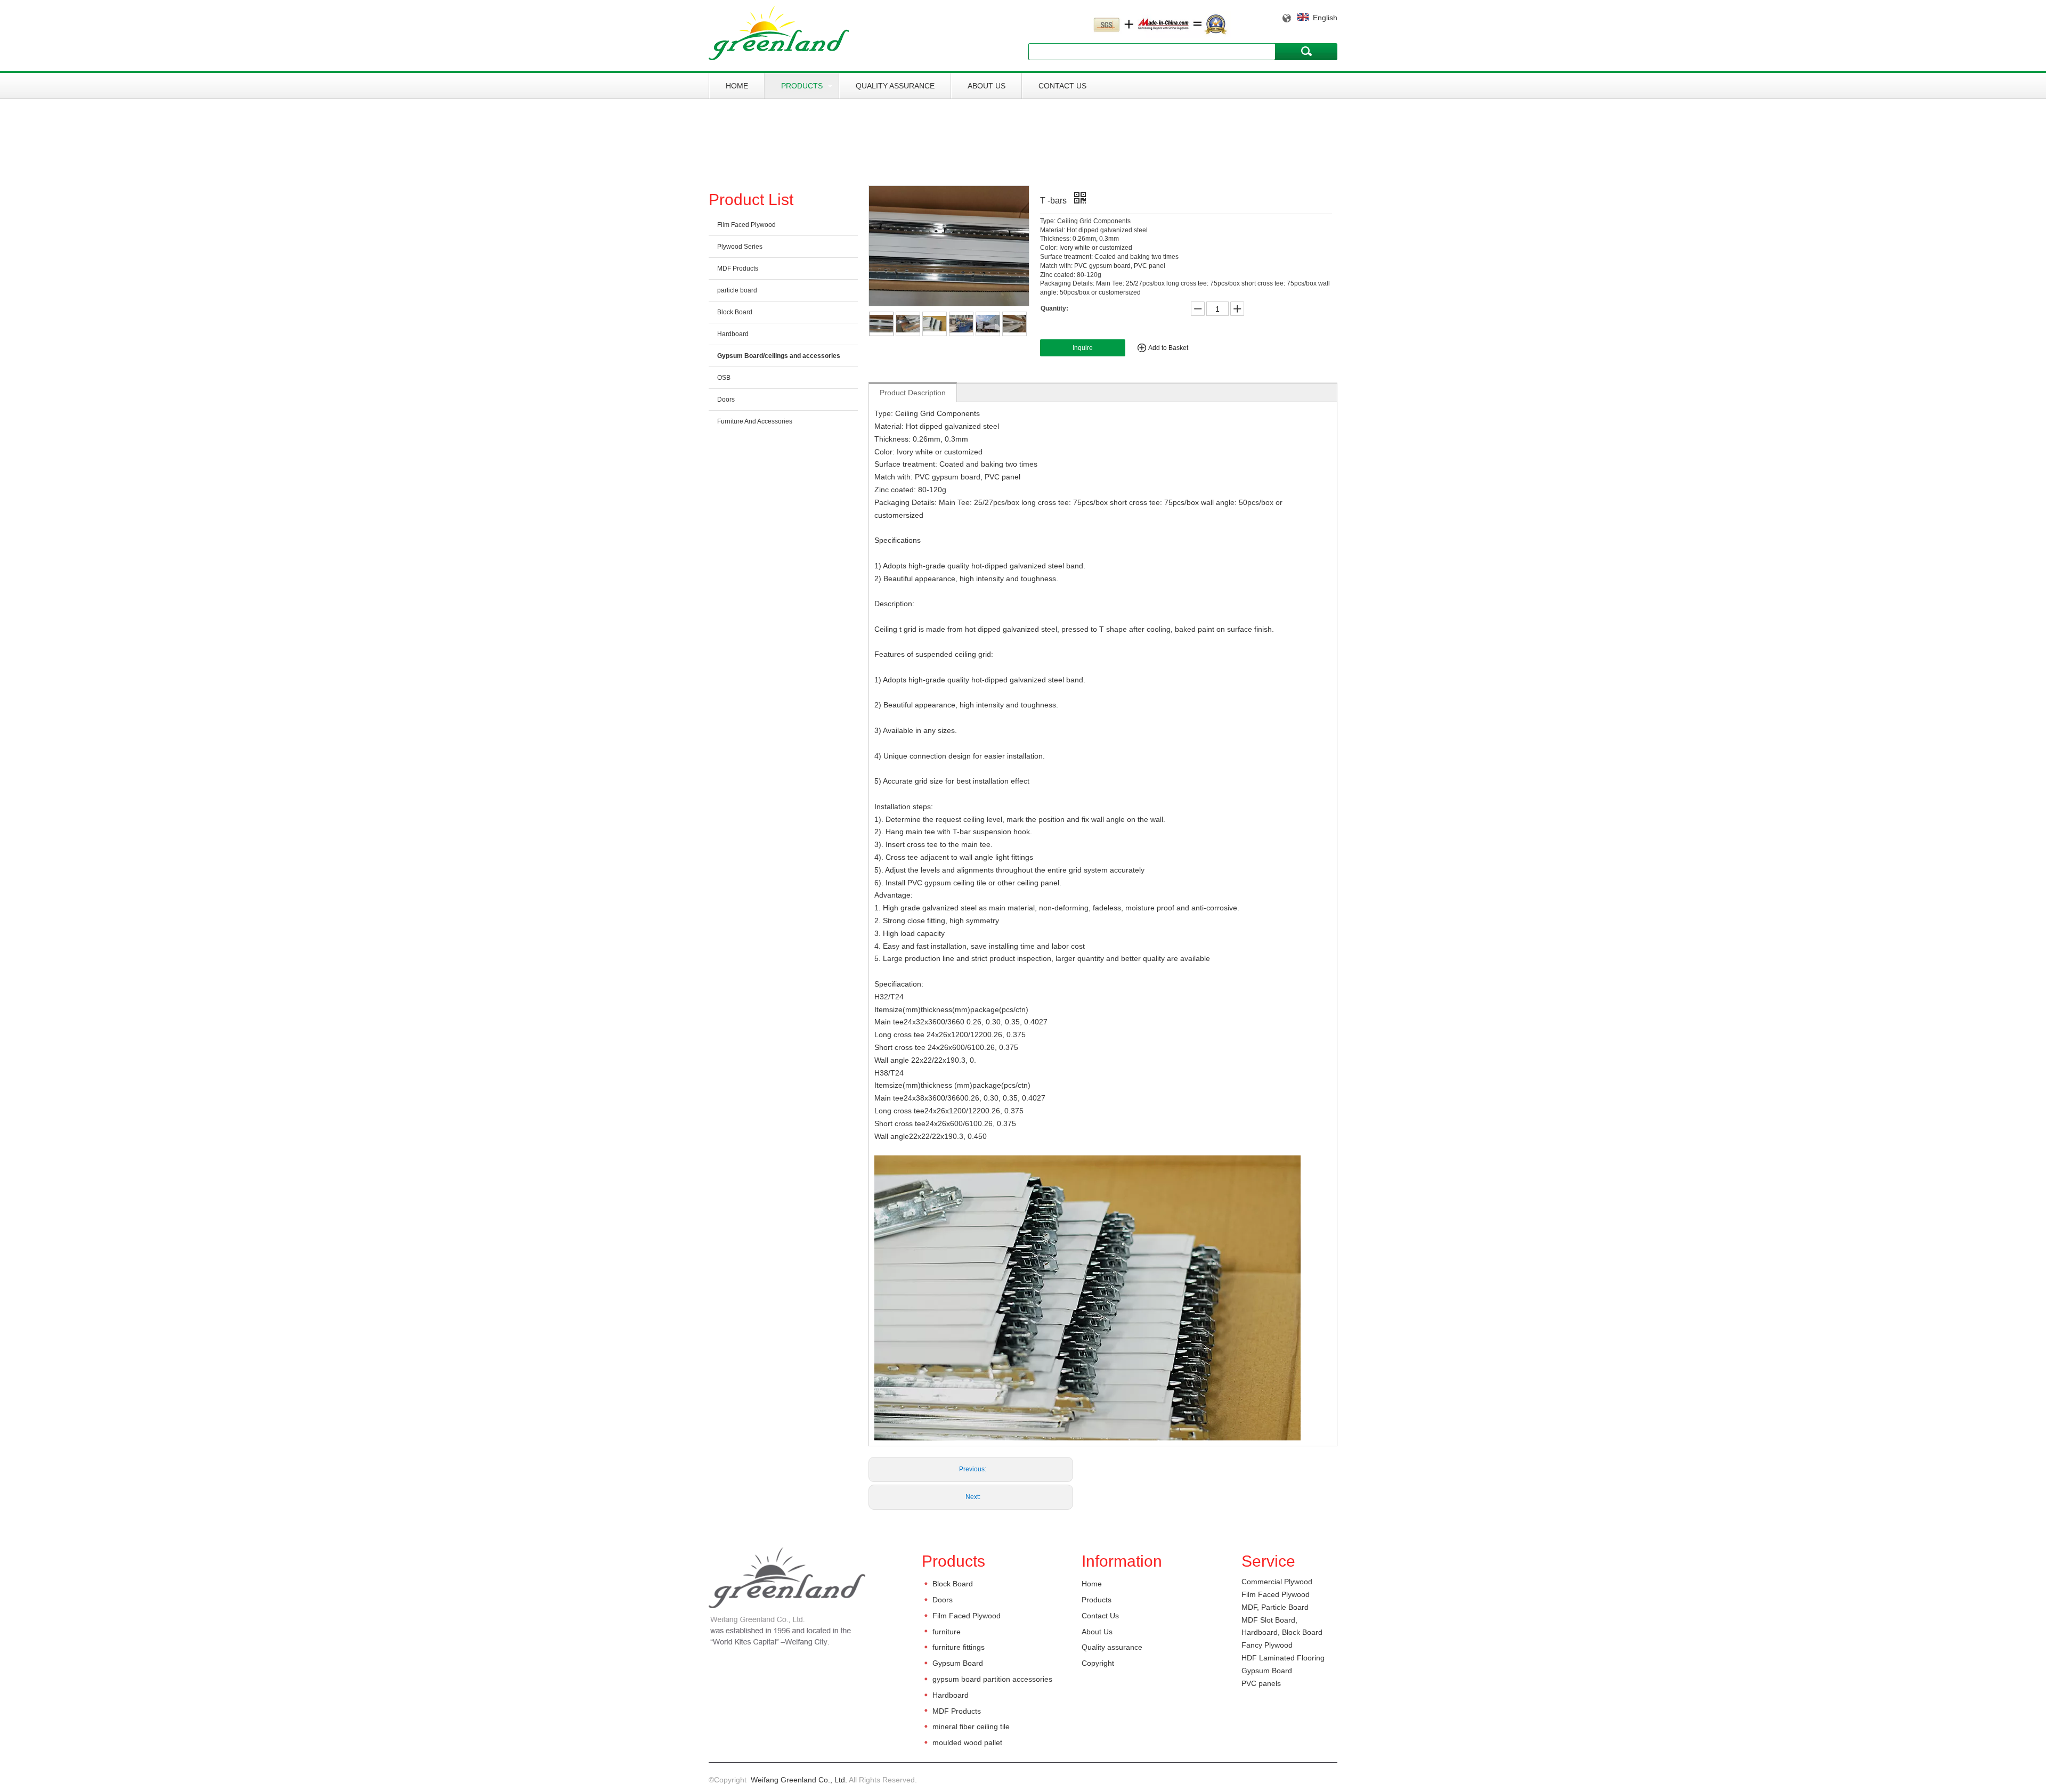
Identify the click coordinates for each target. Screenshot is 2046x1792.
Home (737, 86)
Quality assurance (895, 86)
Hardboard (733, 334)
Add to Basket (1168, 348)
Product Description (913, 393)
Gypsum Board (958, 1663)
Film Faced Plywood (746, 225)
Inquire (1083, 348)
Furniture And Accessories (755, 421)
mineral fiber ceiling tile (971, 1726)
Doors (726, 400)
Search (1306, 51)
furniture (947, 1632)
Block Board (735, 312)
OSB (724, 378)
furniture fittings (959, 1647)
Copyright (1098, 1663)
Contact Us (1062, 86)
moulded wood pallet (967, 1742)
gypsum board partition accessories (992, 1679)
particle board (737, 290)
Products (802, 86)
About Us (987, 86)
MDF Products (738, 268)
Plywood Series (740, 247)
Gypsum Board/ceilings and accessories (779, 356)
